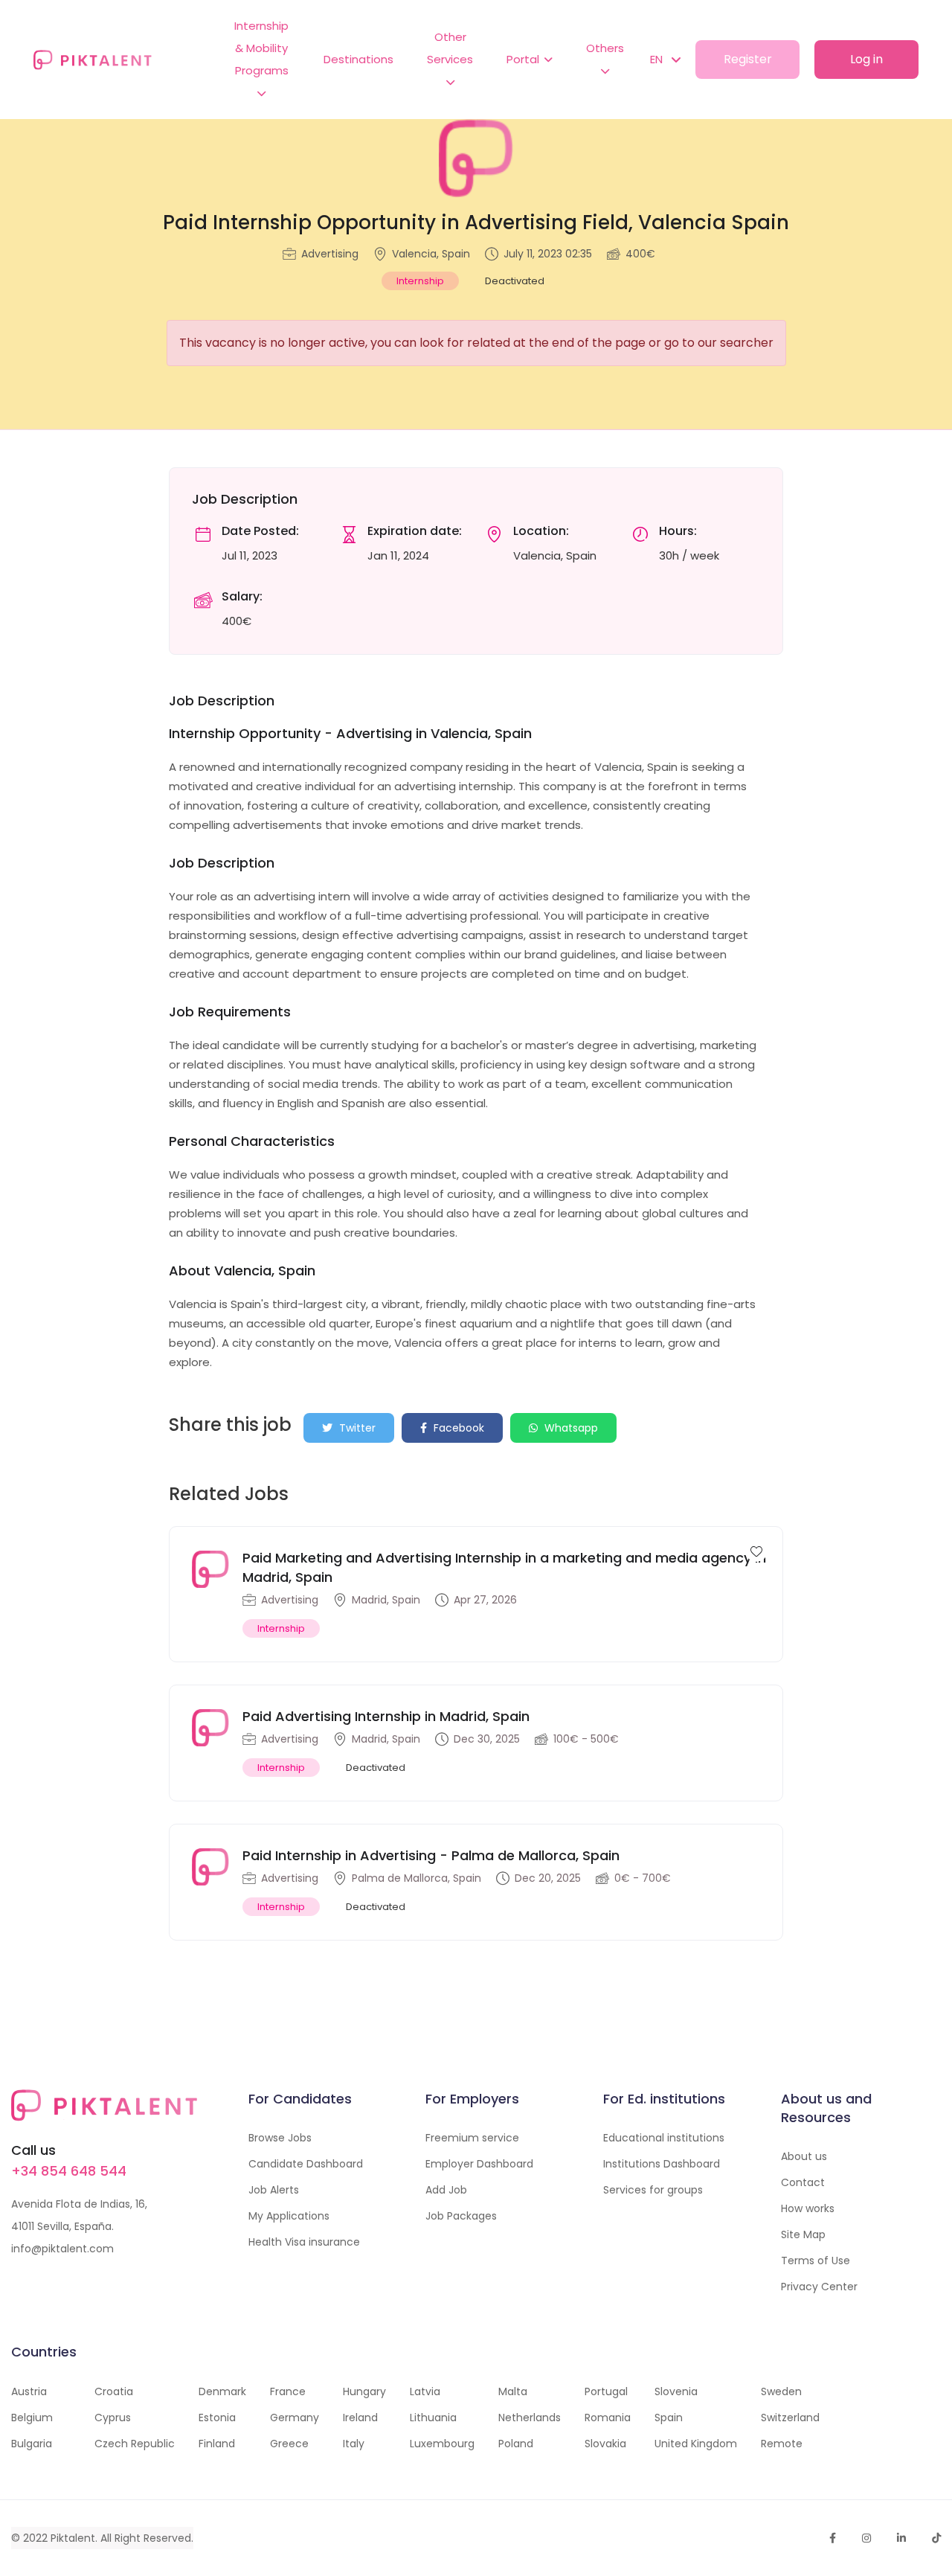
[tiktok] (936, 2538)
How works (808, 2208)
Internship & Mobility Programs (261, 48)
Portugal (606, 2391)
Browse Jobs (280, 2138)
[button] (658, 60)
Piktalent (73, 2538)
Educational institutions (664, 2138)
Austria (29, 2391)
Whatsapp (570, 1428)
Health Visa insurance (304, 2242)
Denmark (222, 2391)
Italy (354, 2444)
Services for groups (653, 2190)
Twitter (356, 1428)
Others (605, 48)
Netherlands (530, 2418)
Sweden (781, 2391)
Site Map (803, 2234)
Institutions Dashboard (662, 2164)
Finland (217, 2444)
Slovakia (605, 2444)
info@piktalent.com (62, 2249)
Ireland (360, 2418)
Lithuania (433, 2418)
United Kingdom (696, 2444)
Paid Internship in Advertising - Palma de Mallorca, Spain (431, 1855)
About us (804, 2156)
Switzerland (790, 2418)
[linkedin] (901, 2538)
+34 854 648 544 (69, 2171)
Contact (803, 2182)
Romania (608, 2418)
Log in (866, 59)
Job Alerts (274, 2190)
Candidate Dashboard (306, 2164)
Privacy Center (819, 2287)
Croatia (114, 2391)
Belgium (32, 2418)
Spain (669, 2418)
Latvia (425, 2391)
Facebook (457, 1428)
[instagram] (866, 2538)
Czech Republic (135, 2444)
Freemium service (472, 2138)
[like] (756, 1551)
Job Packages (461, 2216)
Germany (295, 2418)
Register (748, 59)
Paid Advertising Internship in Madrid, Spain (386, 1716)
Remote (782, 2444)
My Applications (289, 2216)
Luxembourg (442, 2444)
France (288, 2391)
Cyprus (113, 2418)
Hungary (364, 2391)
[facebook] (833, 2538)
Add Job (446, 2190)
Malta (513, 2391)
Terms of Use (816, 2261)
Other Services (450, 48)
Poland (516, 2444)
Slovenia (676, 2391)
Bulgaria (32, 2444)
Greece (289, 2444)
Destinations (358, 59)
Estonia (217, 2418)
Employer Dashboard (479, 2164)
